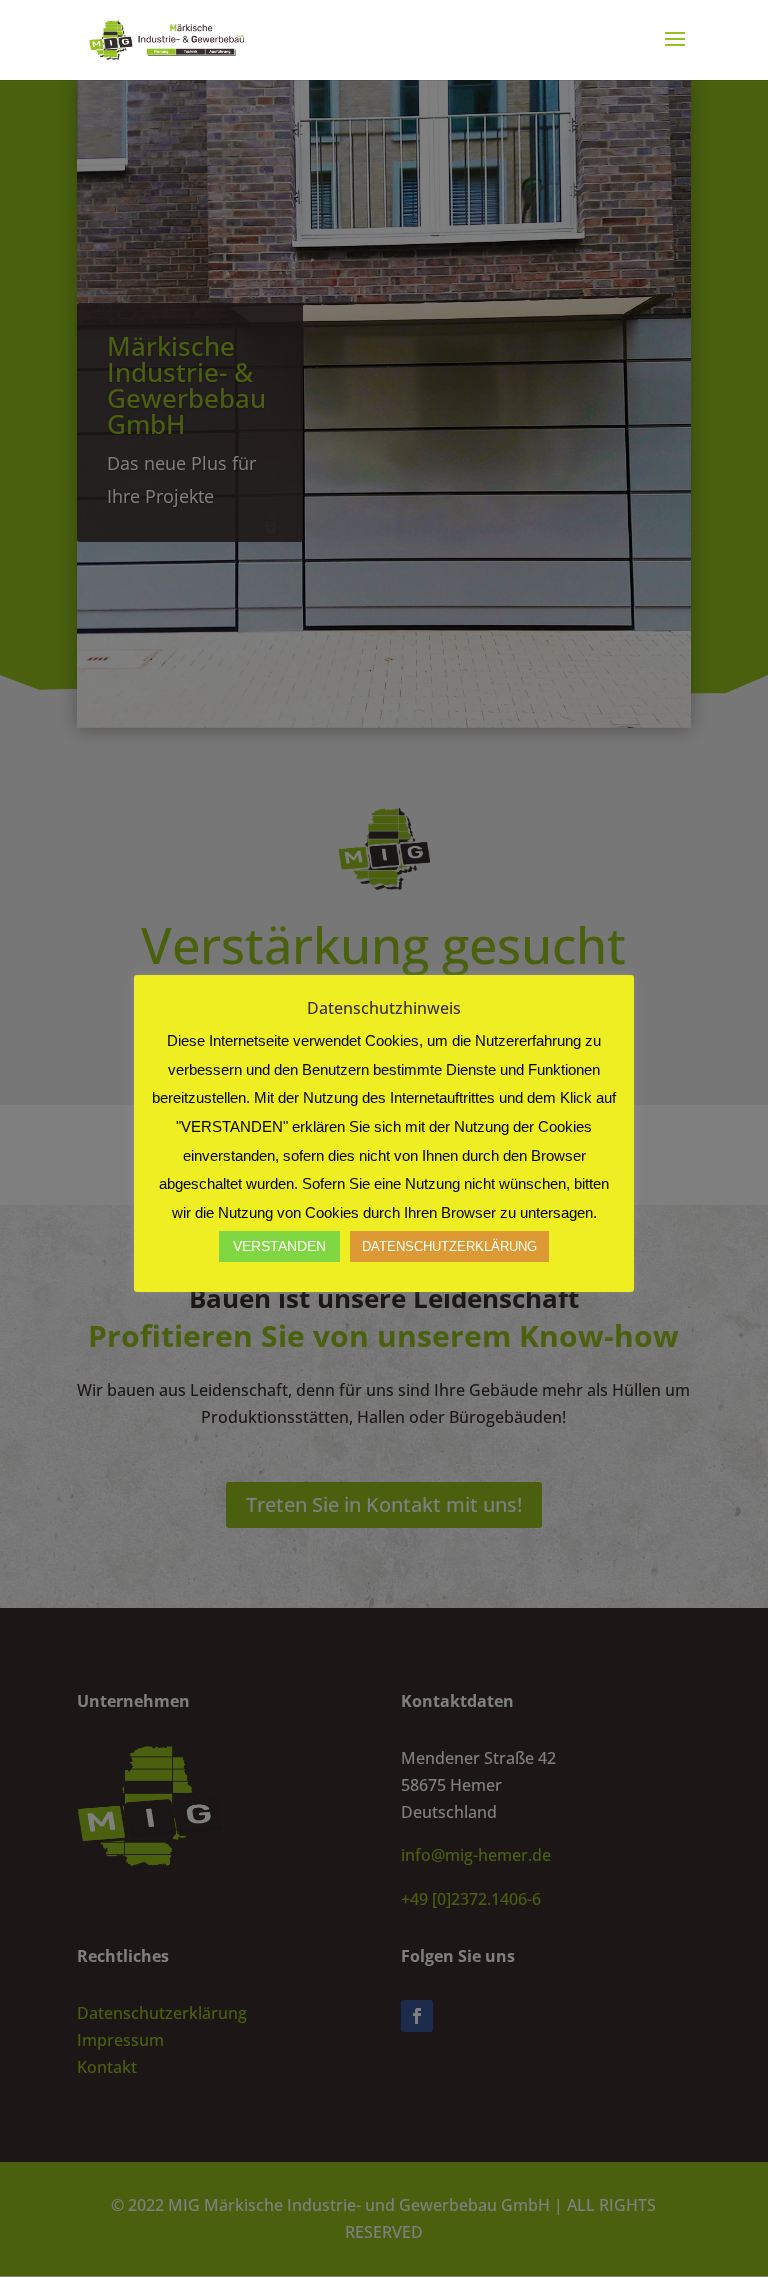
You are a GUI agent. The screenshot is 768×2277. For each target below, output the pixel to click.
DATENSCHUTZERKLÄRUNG (449, 1246)
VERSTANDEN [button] (279, 1246)
